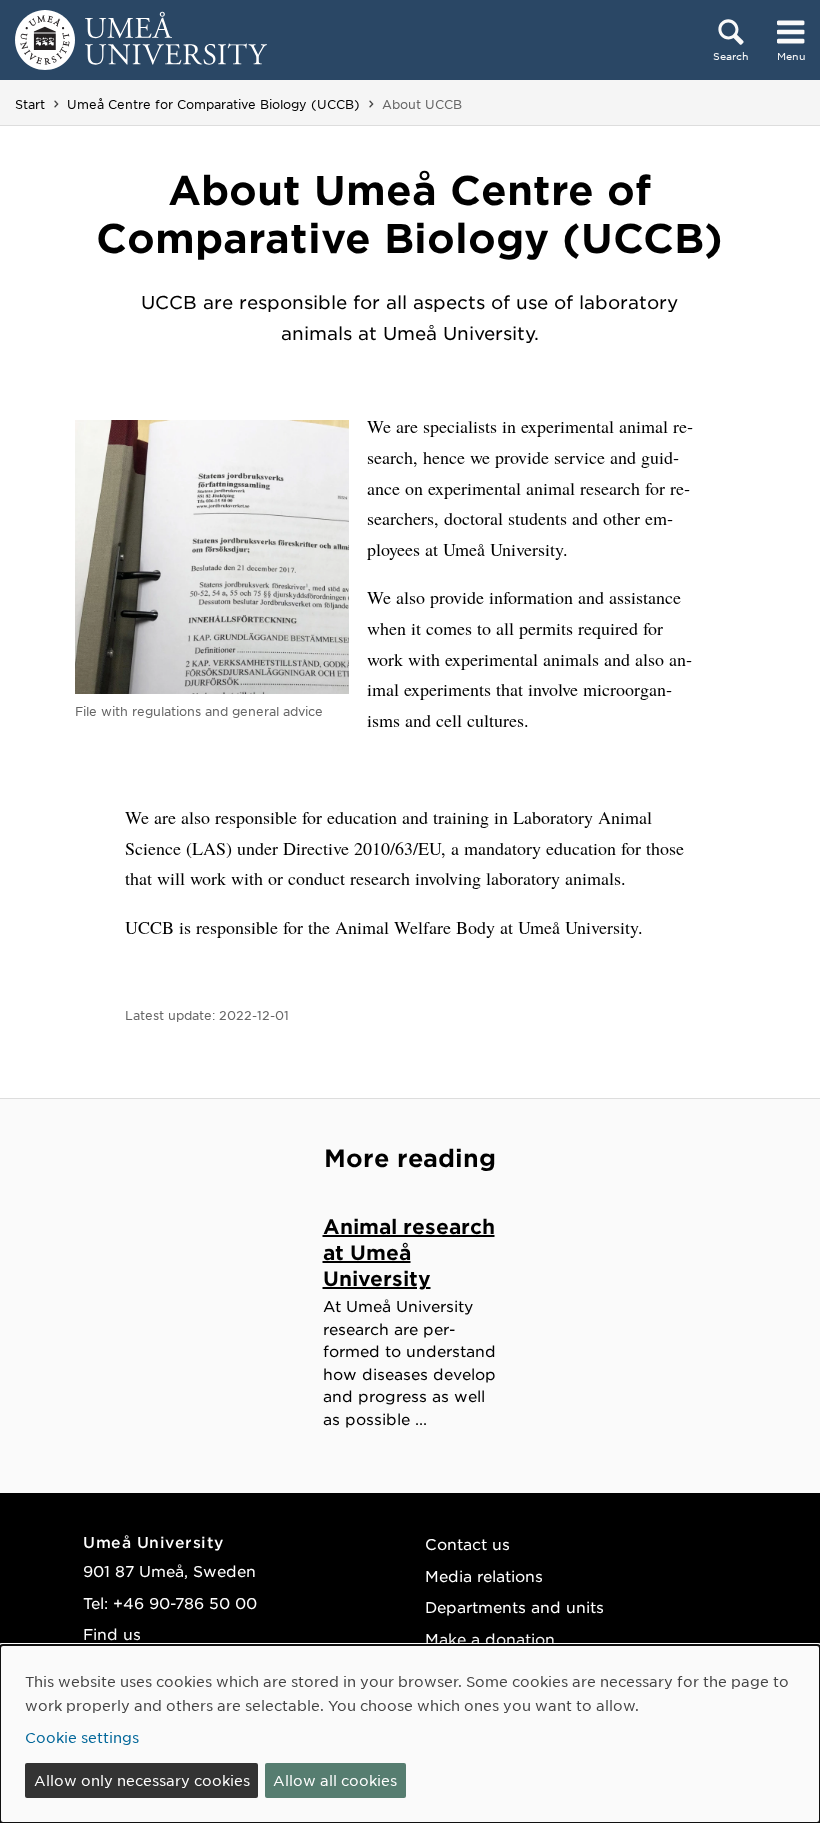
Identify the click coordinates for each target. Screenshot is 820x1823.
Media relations (484, 1575)
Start (30, 104)
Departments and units (514, 1606)
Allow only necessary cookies (142, 1780)
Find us (112, 1633)
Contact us (467, 1543)
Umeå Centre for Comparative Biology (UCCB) (213, 104)
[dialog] (410, 1734)
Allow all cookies (335, 1780)
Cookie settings (82, 1737)
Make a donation (490, 1638)
